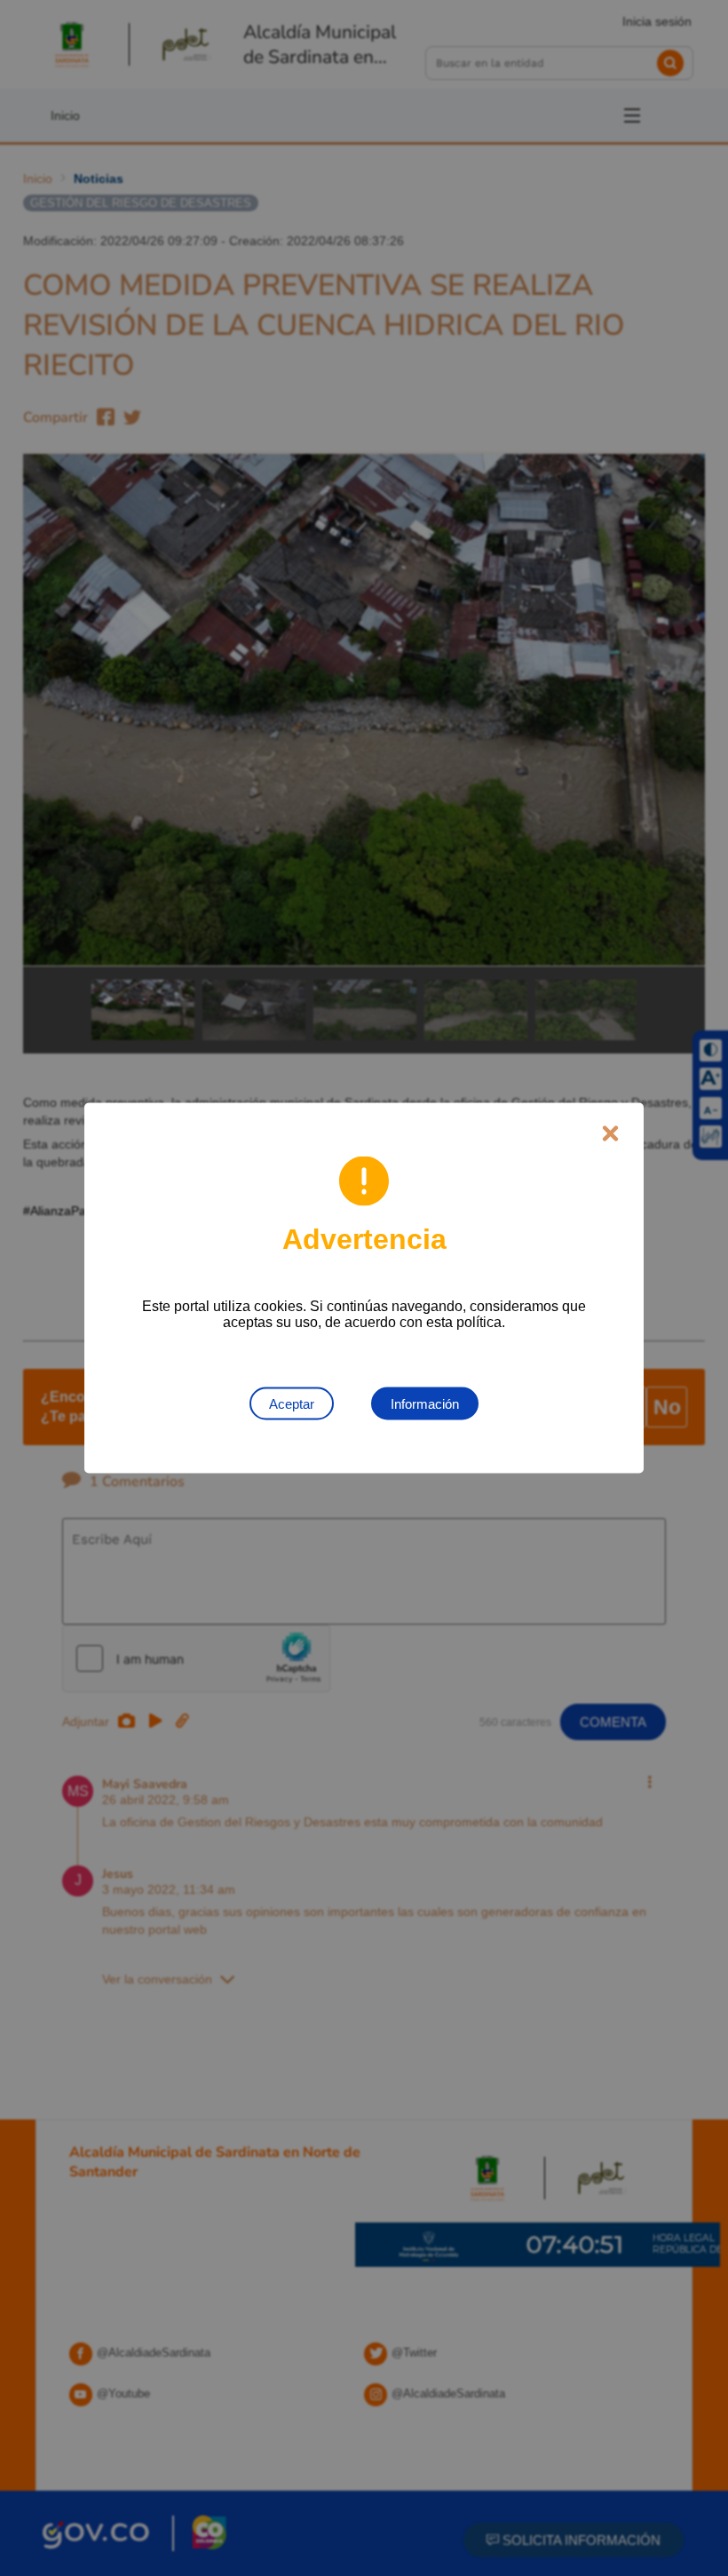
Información (425, 1404)
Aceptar (292, 1404)
